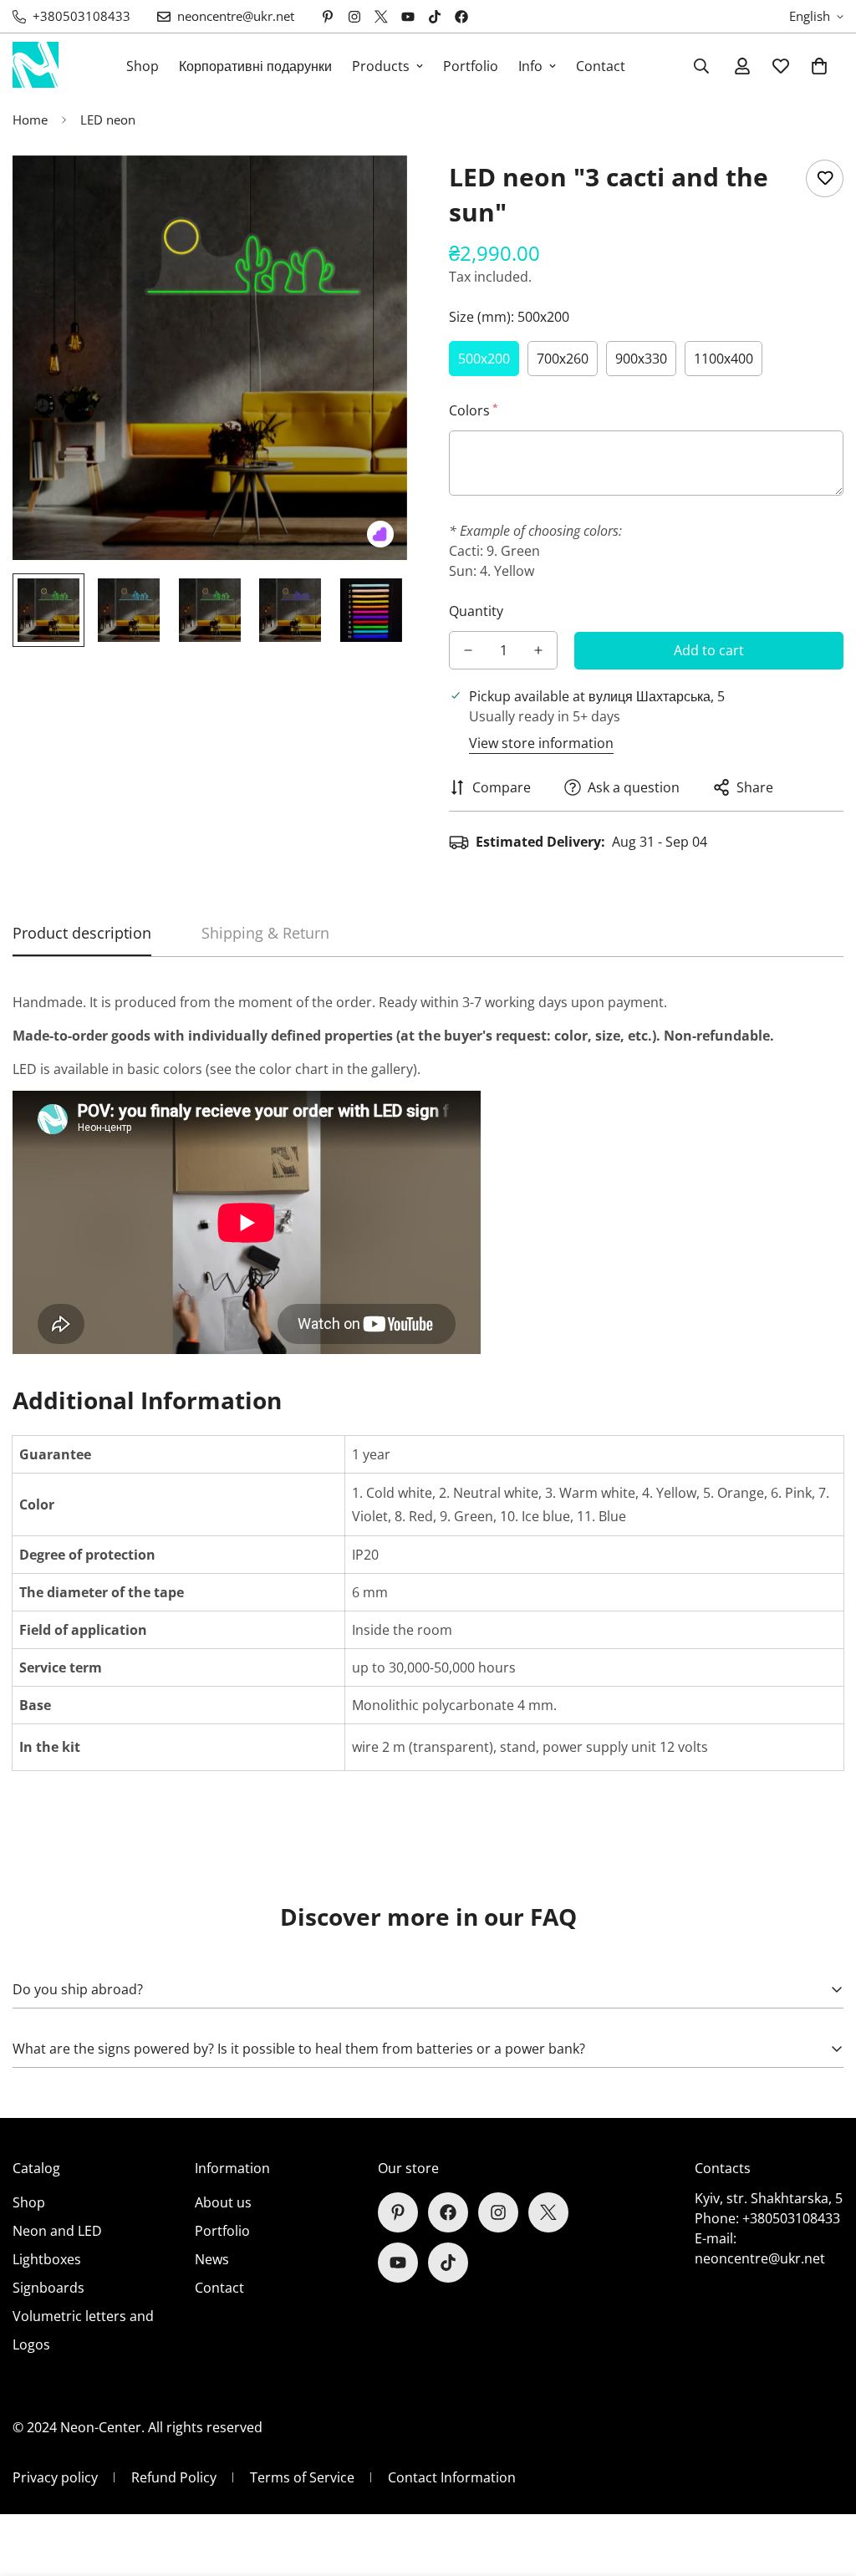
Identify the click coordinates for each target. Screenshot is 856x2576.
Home (30, 120)
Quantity (476, 611)
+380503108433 (791, 2218)
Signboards (48, 2288)
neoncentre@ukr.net (760, 2258)
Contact (601, 66)
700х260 (563, 359)
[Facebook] (461, 17)
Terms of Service (302, 2477)
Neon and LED (57, 2231)
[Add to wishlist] (825, 178)
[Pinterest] (328, 17)
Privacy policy (55, 2477)
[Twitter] (381, 17)
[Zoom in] (372, 191)
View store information (541, 743)
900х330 (641, 359)
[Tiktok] (435, 17)
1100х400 (724, 359)
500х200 (484, 359)
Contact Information (452, 2477)
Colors (472, 410)
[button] (819, 66)
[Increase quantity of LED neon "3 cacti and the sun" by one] (538, 650)
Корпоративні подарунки (255, 66)
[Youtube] (408, 17)
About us (223, 2202)
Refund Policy (174, 2477)
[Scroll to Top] (823, 2485)
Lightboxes (47, 2259)
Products (381, 66)
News (212, 2259)
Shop (143, 66)
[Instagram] (354, 17)
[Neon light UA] (36, 66)
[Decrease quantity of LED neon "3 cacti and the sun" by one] (468, 650)
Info (530, 66)
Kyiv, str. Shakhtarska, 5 (769, 2198)
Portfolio (471, 66)
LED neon (108, 120)
